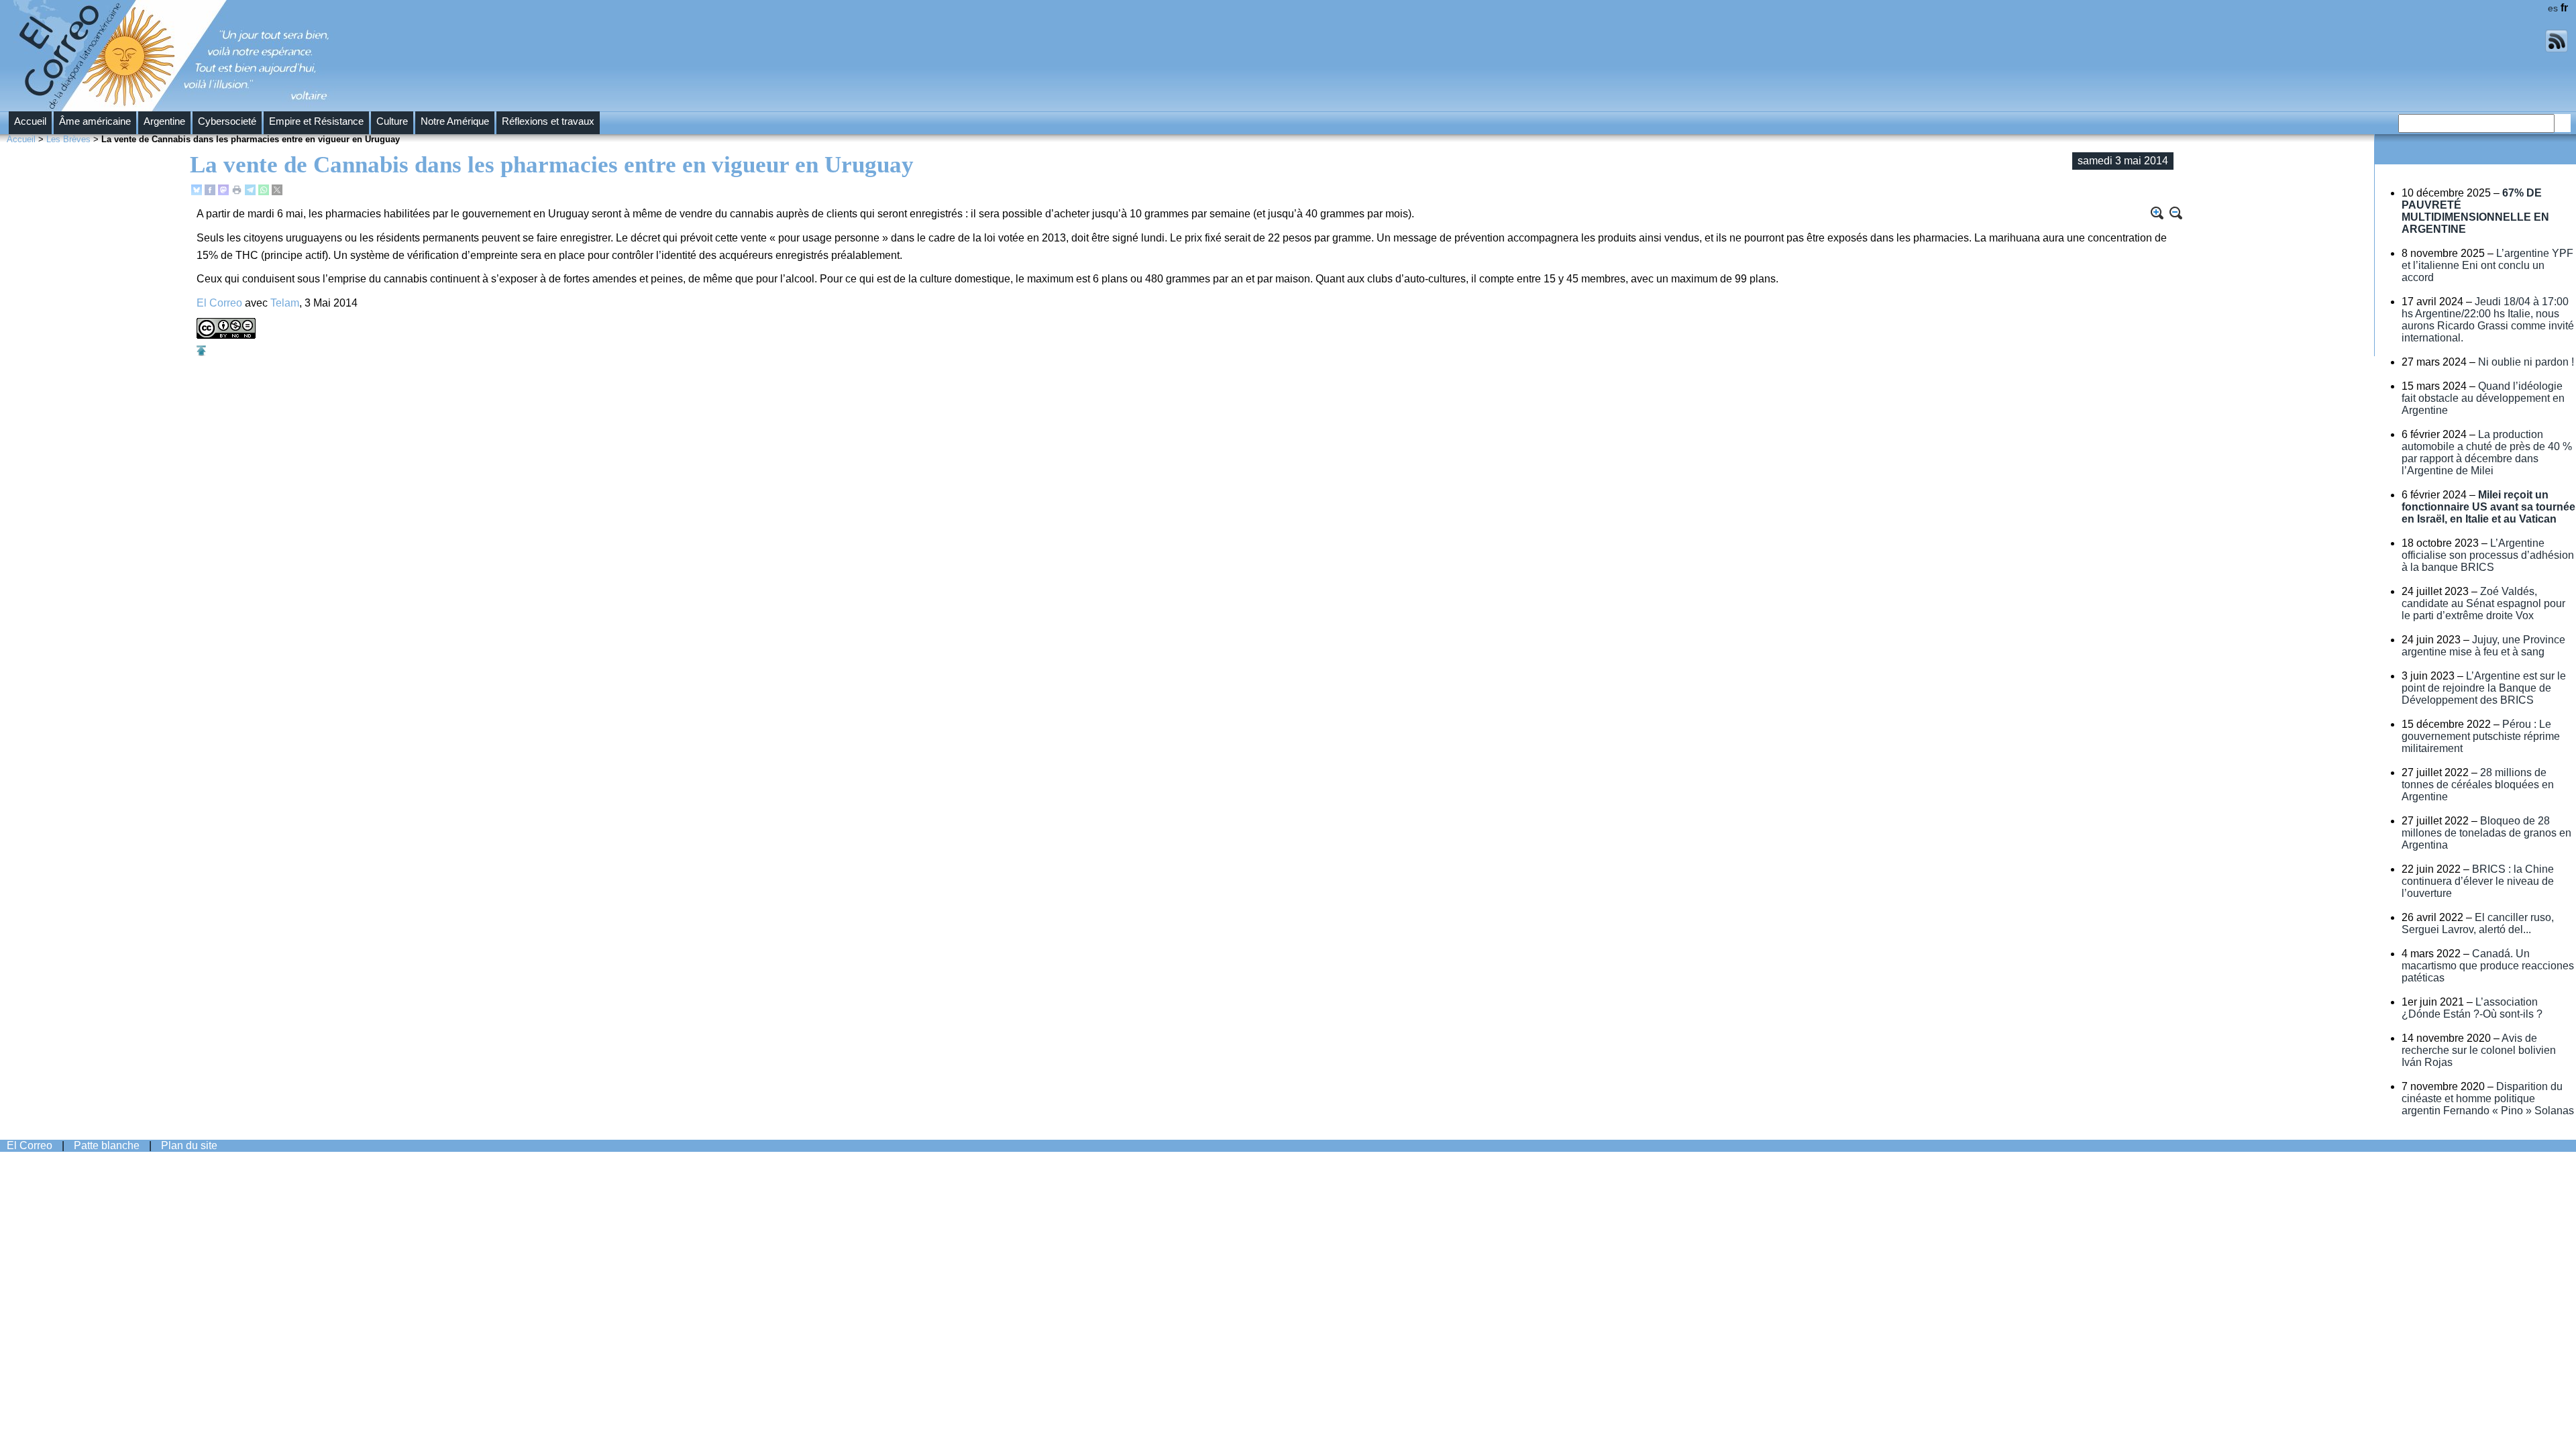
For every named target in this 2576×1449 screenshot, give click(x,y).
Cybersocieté (227, 121)
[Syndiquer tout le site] (2557, 49)
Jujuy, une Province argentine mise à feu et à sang (2483, 646)
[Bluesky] (197, 192)
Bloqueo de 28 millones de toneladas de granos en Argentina (2486, 833)
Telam (285, 303)
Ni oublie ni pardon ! (2526, 362)
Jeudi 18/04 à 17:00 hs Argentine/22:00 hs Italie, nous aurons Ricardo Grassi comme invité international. (2488, 320)
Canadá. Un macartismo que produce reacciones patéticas (2488, 966)
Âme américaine (95, 121)
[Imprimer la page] (237, 192)
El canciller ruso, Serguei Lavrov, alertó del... (2478, 923)
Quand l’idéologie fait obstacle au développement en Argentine (2483, 398)
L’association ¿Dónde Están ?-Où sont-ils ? (2472, 1008)
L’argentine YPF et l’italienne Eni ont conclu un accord (2487, 265)
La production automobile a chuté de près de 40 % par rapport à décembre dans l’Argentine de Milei (2487, 452)
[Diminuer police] (2176, 213)
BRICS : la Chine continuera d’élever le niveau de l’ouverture (2478, 881)
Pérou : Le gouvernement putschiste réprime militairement (2481, 736)
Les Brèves (68, 139)
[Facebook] (210, 192)
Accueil (30, 121)
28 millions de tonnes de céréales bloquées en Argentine (2478, 785)
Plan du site (189, 1145)
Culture (392, 121)
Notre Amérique (455, 121)
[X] (277, 192)
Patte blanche (107, 1145)
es (2553, 8)
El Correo (219, 303)
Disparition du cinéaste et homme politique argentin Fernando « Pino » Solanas (2488, 1098)
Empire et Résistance (316, 121)
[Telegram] (250, 192)
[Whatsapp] (264, 192)
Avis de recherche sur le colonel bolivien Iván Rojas (2479, 1050)
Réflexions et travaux (548, 121)
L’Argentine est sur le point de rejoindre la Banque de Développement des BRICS (2484, 688)
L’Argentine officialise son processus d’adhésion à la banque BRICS (2488, 555)
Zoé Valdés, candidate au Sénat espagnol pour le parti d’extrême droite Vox (2483, 603)
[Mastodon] (223, 192)
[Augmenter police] (2157, 213)
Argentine (164, 121)
